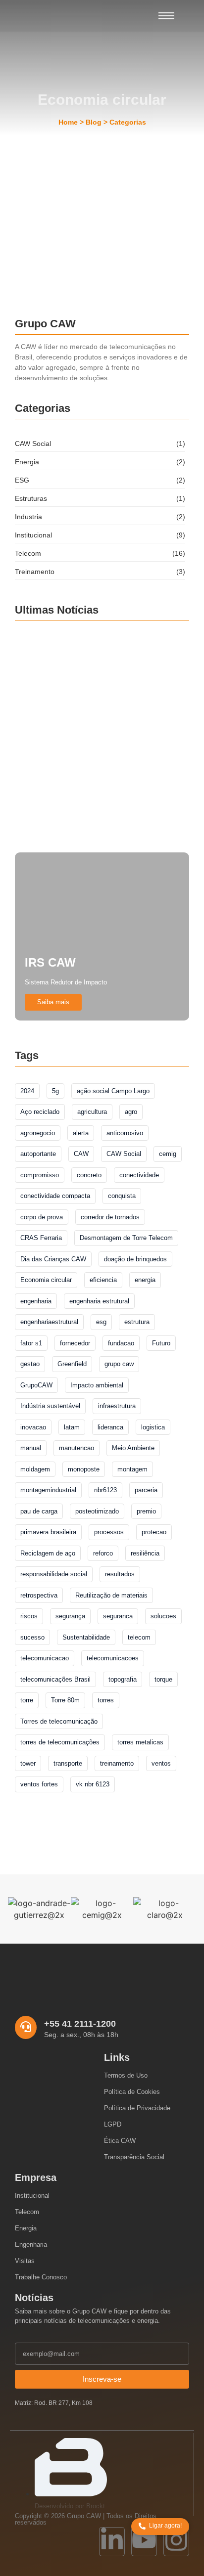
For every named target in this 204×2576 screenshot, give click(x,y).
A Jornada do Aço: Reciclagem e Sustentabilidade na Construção (91, 222)
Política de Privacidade (137, 2108)
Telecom (27, 2212)
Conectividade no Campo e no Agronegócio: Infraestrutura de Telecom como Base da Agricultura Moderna (102, 819)
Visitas (25, 2261)
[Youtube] (144, 2542)
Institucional (32, 2196)
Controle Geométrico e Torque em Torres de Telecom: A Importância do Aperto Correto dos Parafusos (102, 687)
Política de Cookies (132, 2092)
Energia (26, 2228)
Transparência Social (134, 2157)
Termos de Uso (126, 2075)
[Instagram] (176, 2542)
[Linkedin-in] (112, 2542)
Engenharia (31, 2244)
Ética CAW (120, 2141)
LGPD (113, 2124)
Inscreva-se (102, 2379)
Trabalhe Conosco (41, 2277)
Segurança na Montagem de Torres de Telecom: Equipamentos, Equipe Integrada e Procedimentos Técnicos (102, 753)
